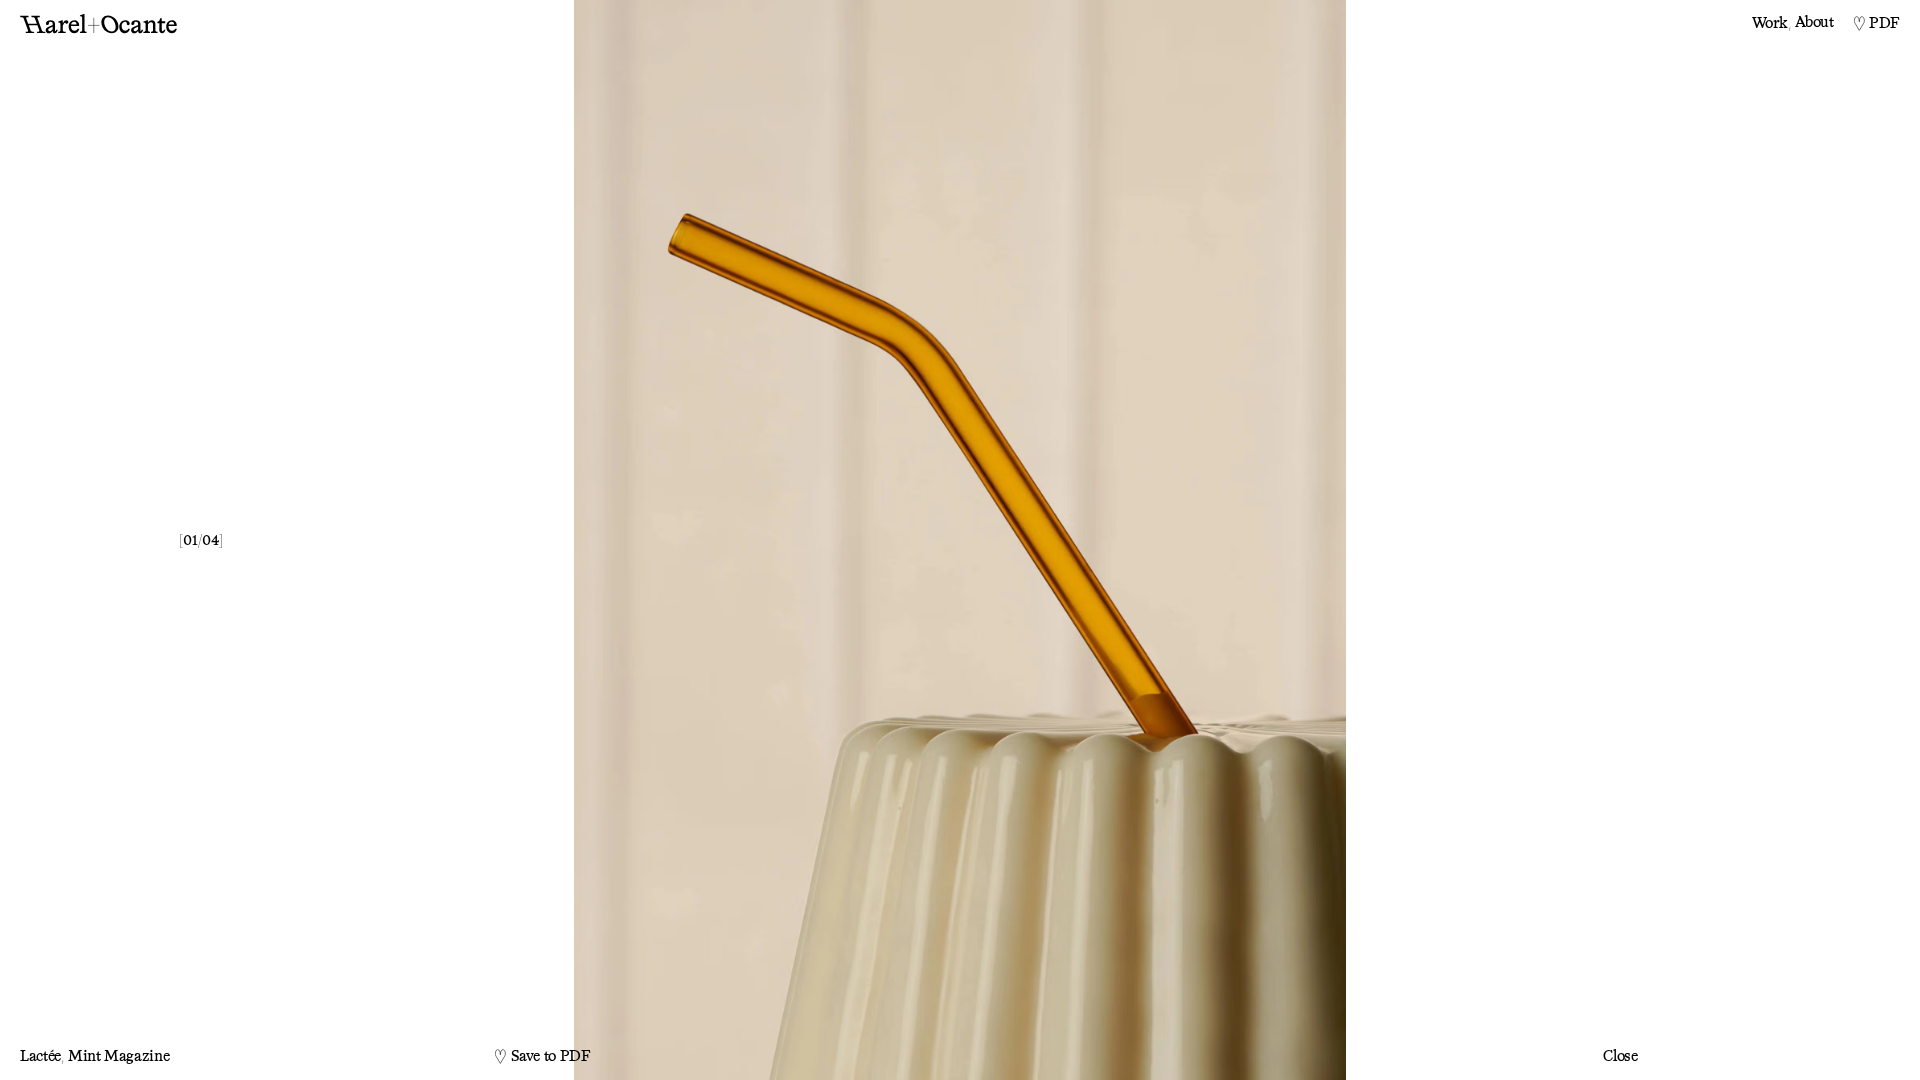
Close (1620, 1056)
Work (1771, 23)
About (1814, 22)
